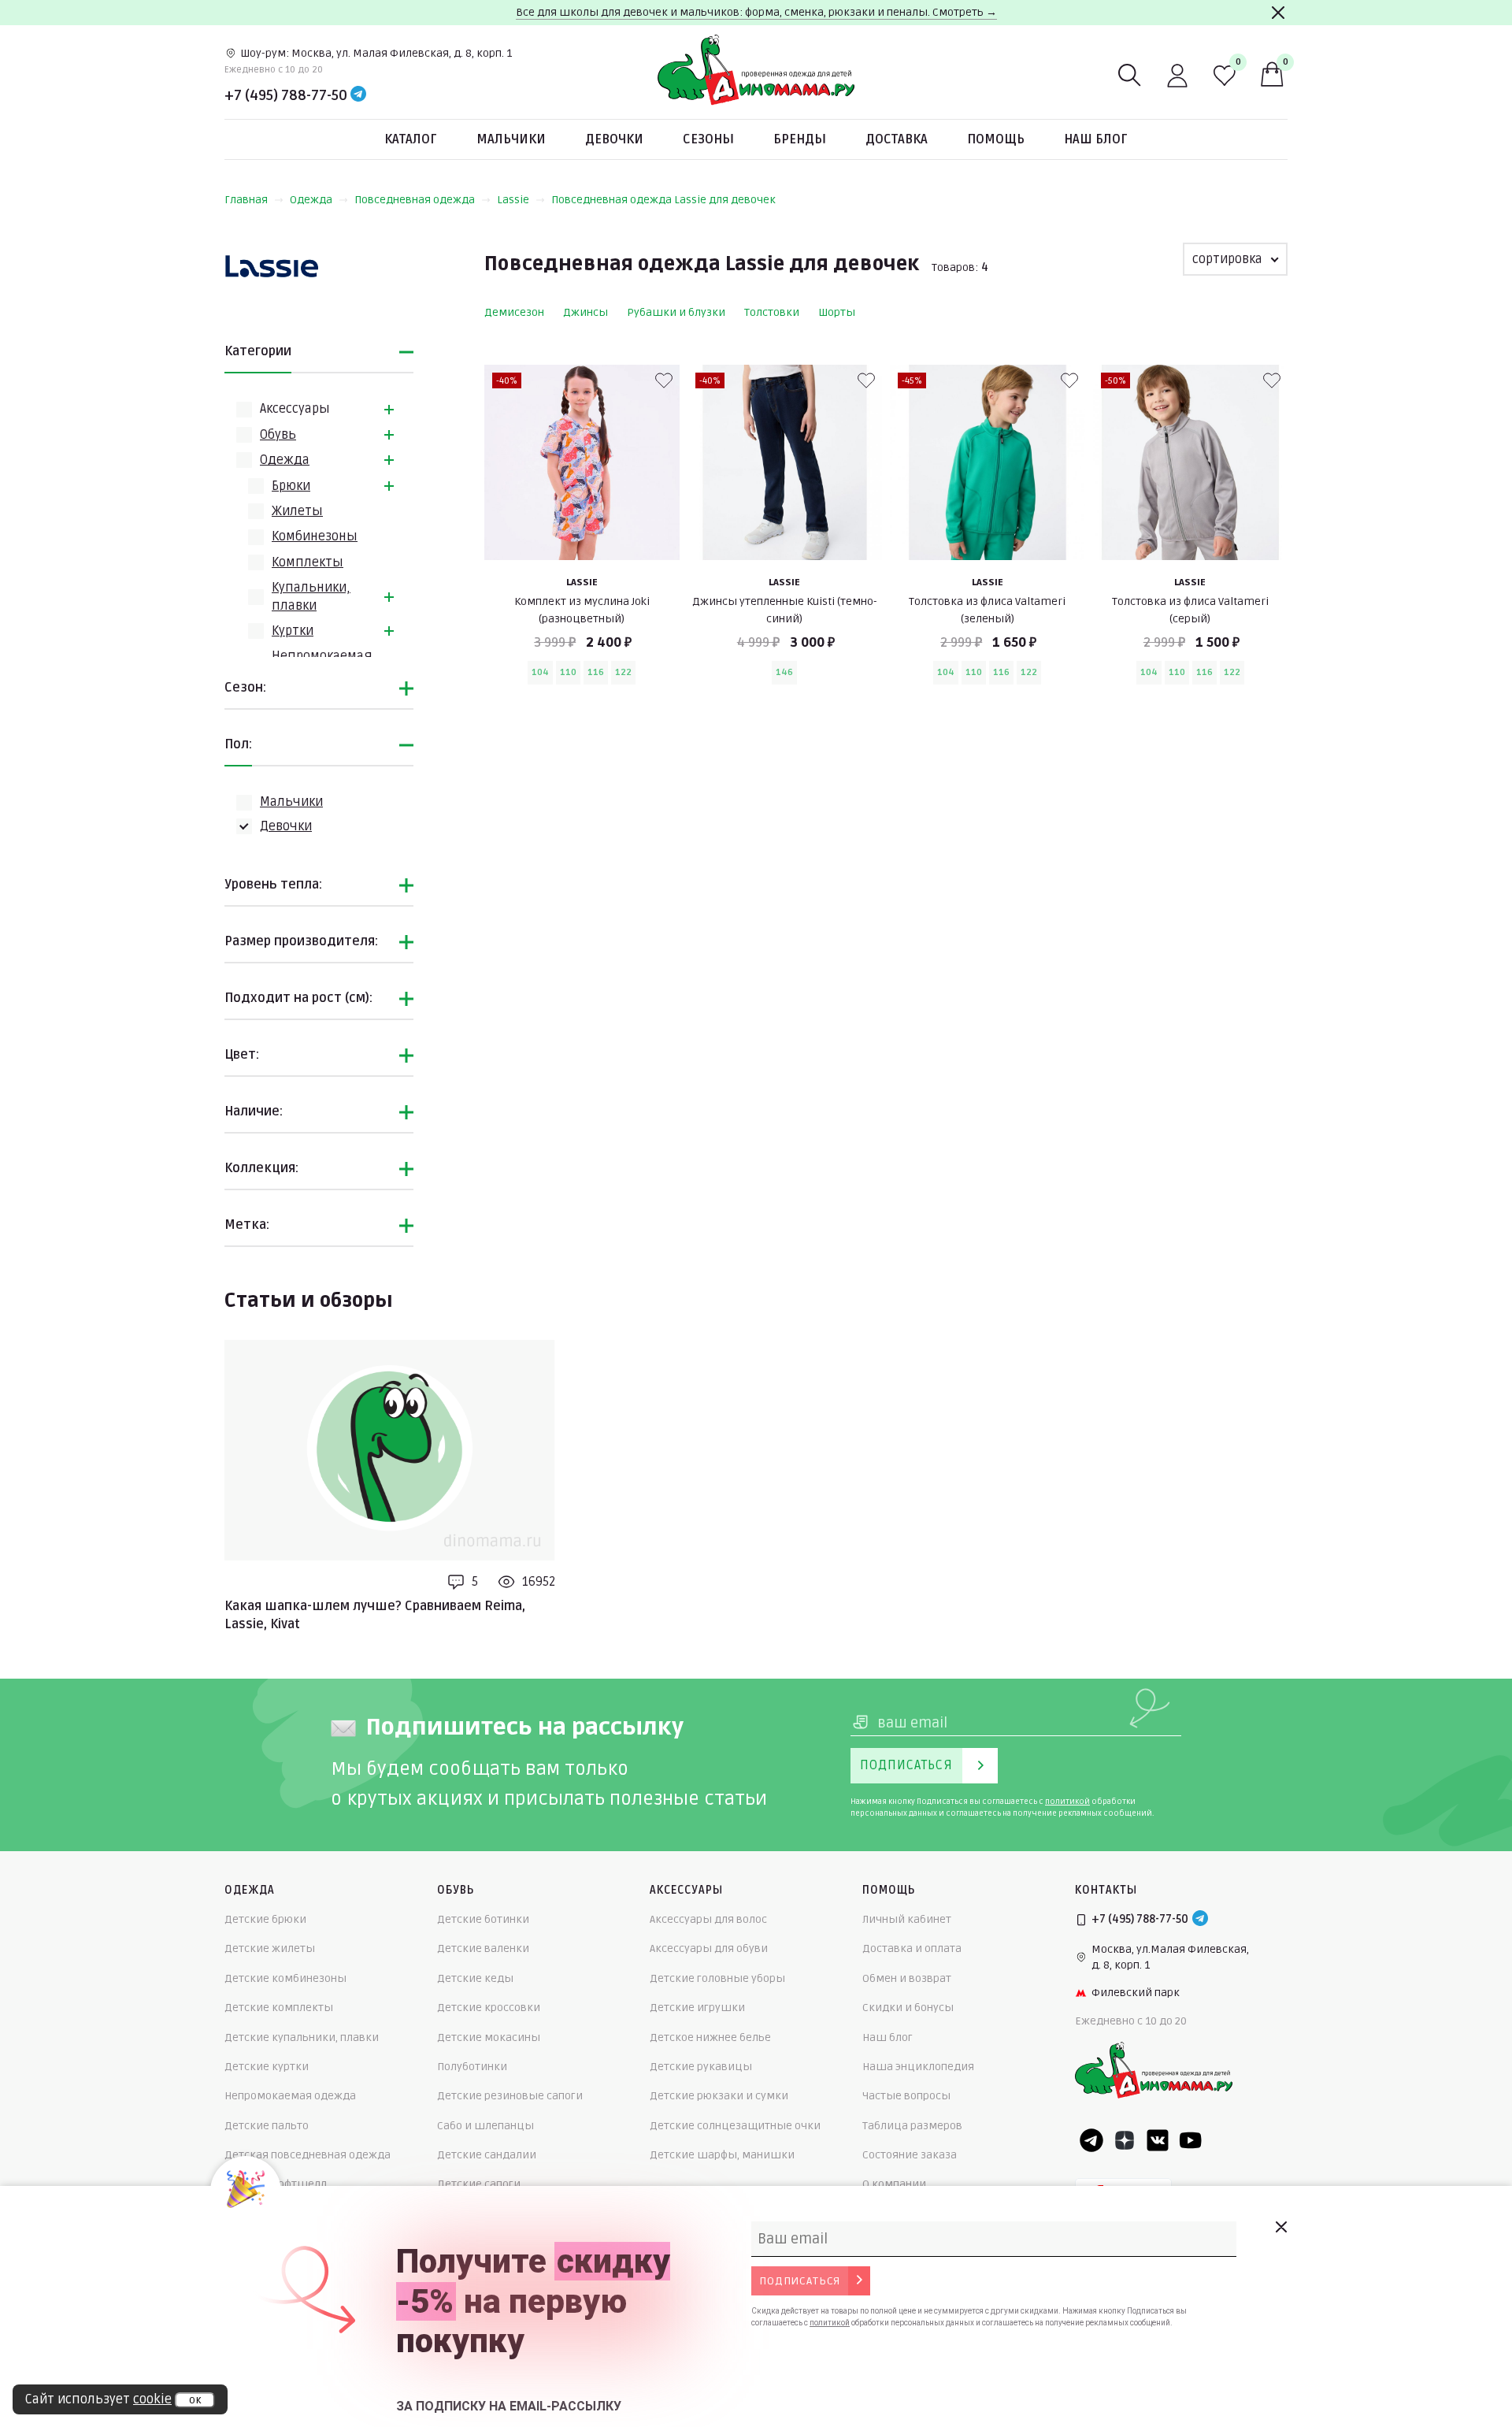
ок (195, 2400)
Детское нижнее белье (710, 2037)
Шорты (837, 312)
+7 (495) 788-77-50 (286, 95)
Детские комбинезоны (285, 1978)
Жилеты (297, 511)
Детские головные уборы (717, 1978)
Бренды (800, 139)
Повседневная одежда (415, 200)
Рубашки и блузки (676, 312)
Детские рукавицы (701, 2067)
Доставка (897, 139)
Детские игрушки (697, 2008)
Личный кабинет (907, 1919)
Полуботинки (472, 2067)
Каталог (411, 139)
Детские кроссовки (489, 2008)
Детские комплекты (279, 2008)
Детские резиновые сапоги (510, 2096)
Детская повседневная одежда (308, 2155)
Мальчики (511, 139)
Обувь (278, 435)
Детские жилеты (270, 1948)
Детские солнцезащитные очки (735, 2126)
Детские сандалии (487, 2155)
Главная (246, 200)
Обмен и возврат (907, 1978)
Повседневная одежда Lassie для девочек (663, 200)
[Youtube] (1191, 2140)
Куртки (293, 631)
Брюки (291, 486)
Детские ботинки (483, 1919)
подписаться (800, 2281)
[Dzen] (1125, 2140)
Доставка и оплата (912, 1948)
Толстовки (772, 312)
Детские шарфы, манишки (722, 2155)
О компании (894, 2184)
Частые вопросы (906, 2096)
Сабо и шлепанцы (485, 2126)
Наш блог (1096, 139)
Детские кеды (475, 1978)
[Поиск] (1130, 76)
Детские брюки (265, 1919)
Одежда (311, 200)
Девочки (614, 139)
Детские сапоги (479, 2184)
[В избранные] (664, 380)
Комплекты (308, 562)
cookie (152, 2399)
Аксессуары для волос (708, 1919)
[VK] (1158, 2140)
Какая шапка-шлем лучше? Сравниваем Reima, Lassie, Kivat (375, 1615)
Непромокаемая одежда (290, 2096)
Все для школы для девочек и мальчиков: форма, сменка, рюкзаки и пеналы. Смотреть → (756, 12)
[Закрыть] (1278, 13)
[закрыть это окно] (1280, 2227)
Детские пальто (267, 2126)
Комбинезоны (315, 536)
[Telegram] (358, 95)
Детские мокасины (489, 2037)
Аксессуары (295, 409)
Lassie (513, 200)
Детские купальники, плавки (302, 2037)
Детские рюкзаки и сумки (719, 2096)
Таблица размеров (912, 2126)
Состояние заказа (910, 2155)
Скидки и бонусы (908, 2008)
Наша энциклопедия (918, 2067)
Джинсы (586, 312)
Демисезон (514, 312)
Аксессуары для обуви (709, 1948)
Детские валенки (483, 1948)
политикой (1067, 1802)
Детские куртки (267, 2067)
